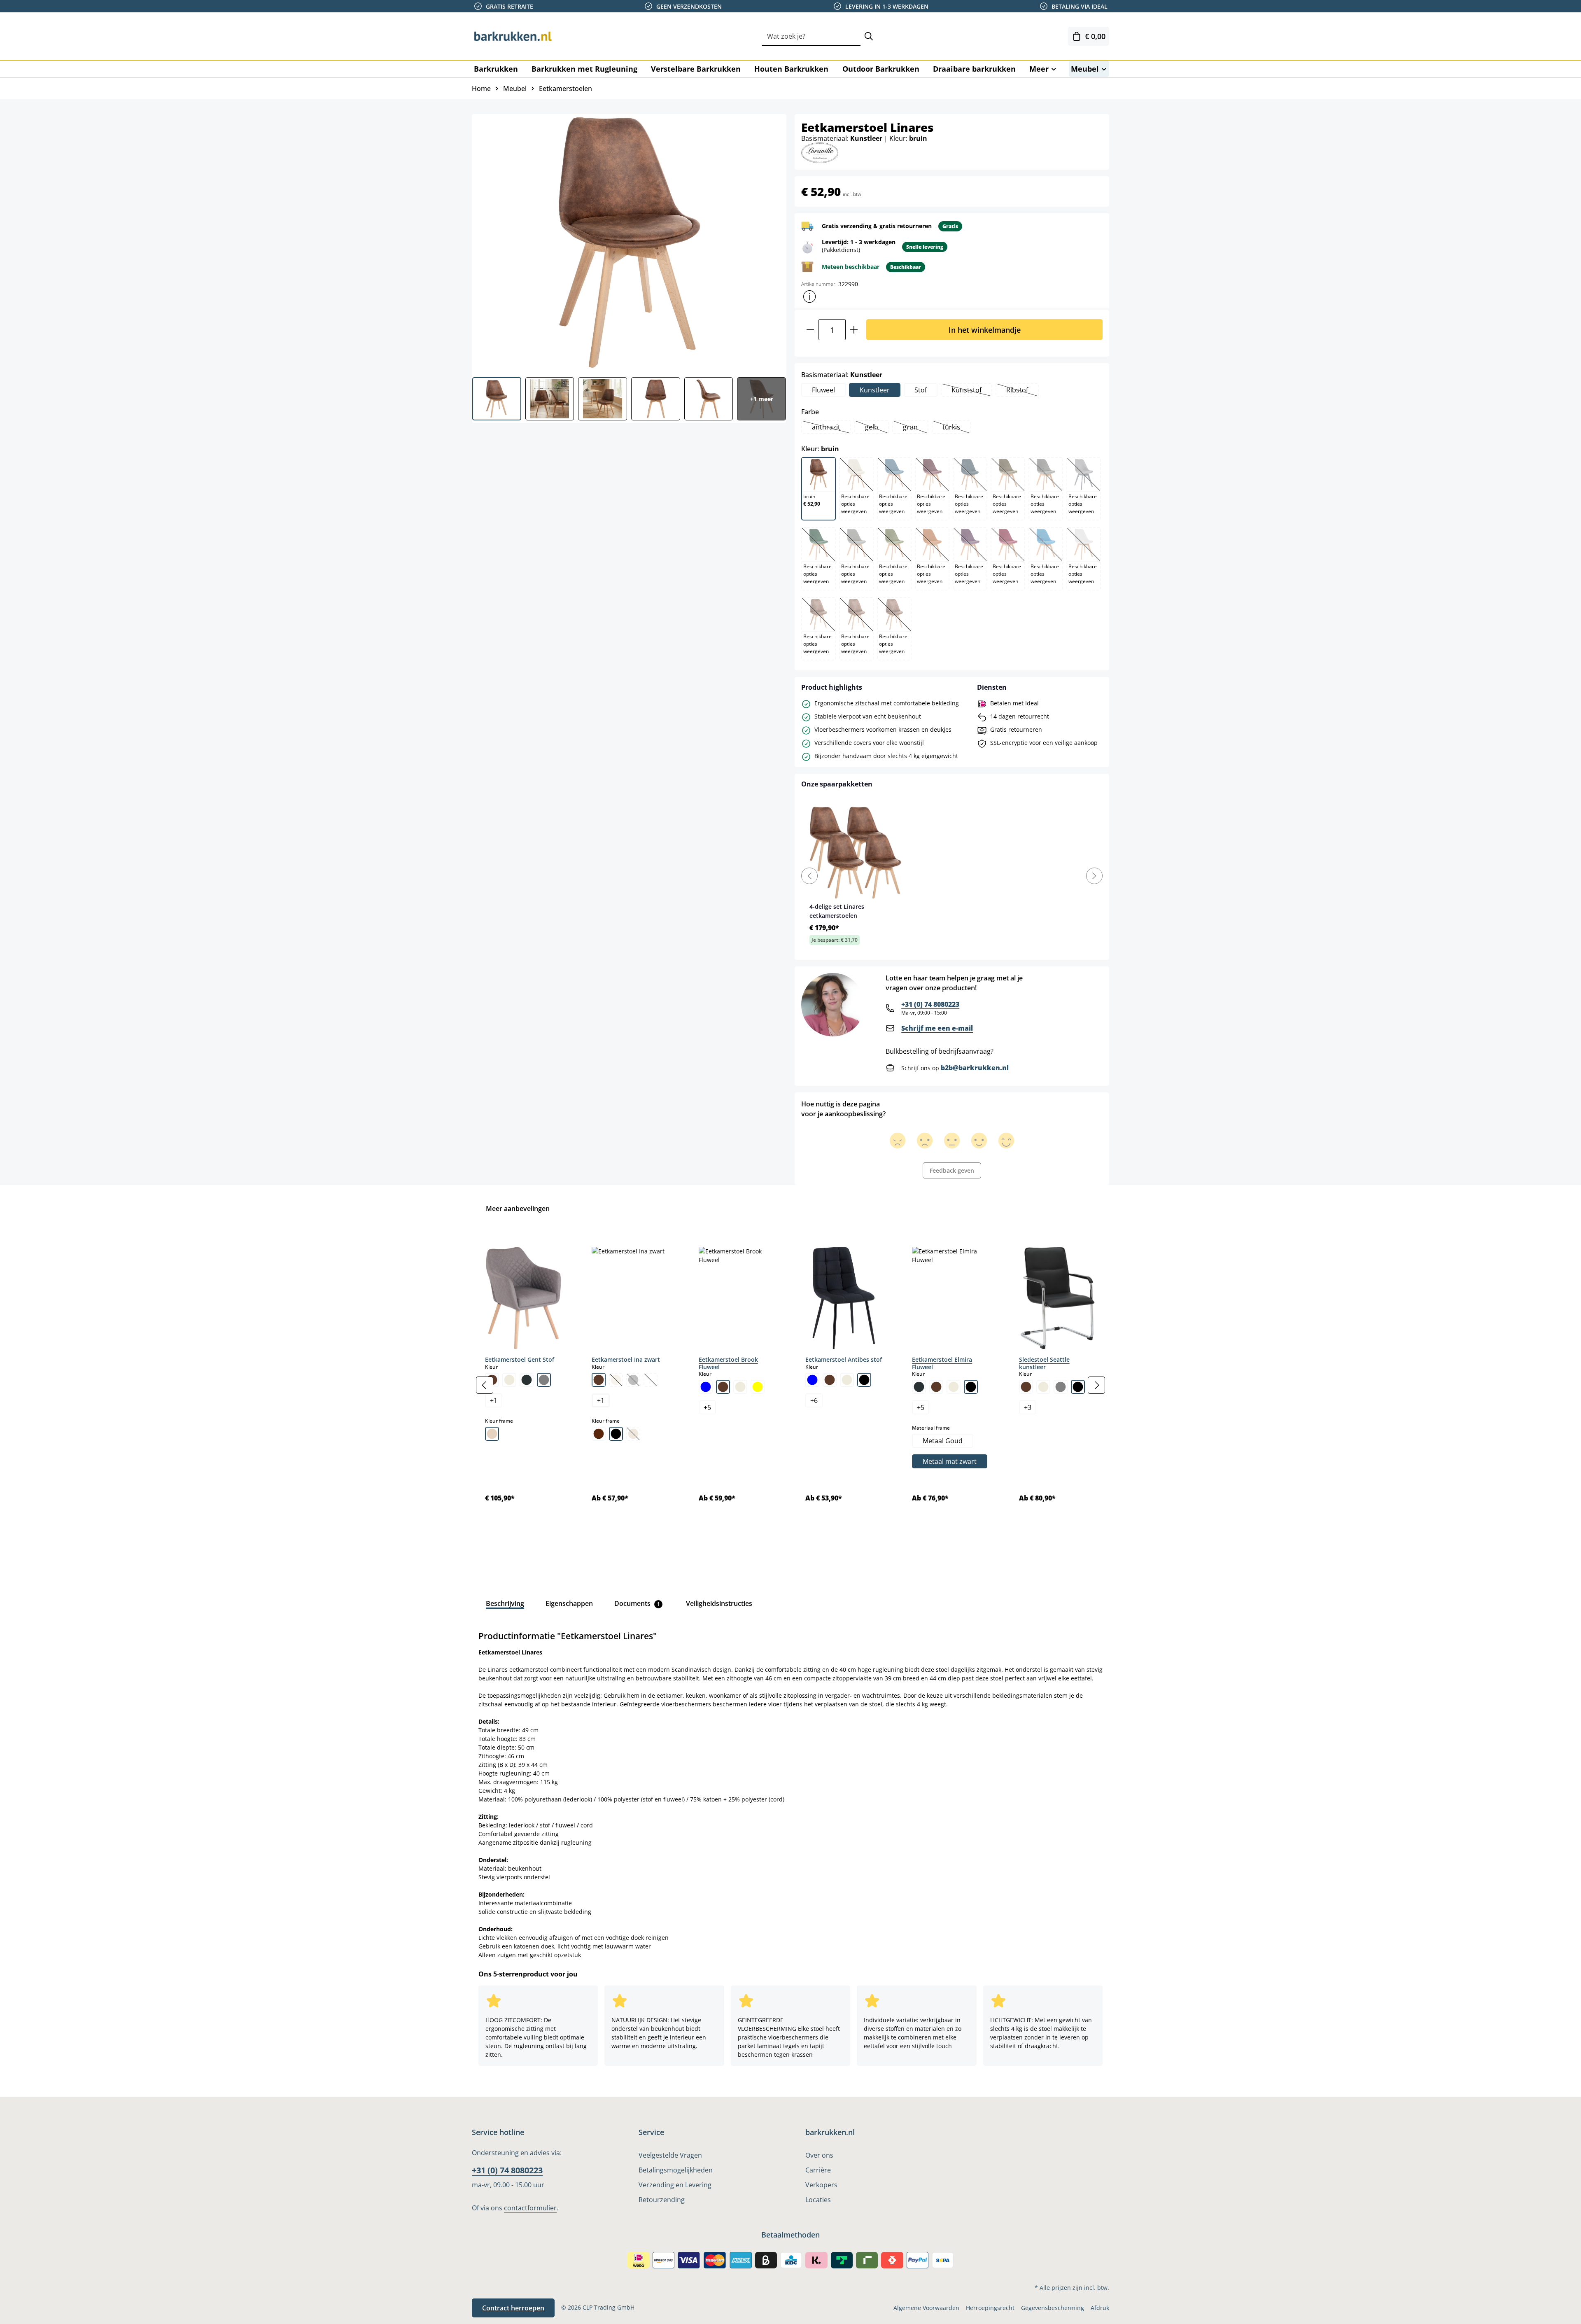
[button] (809, 296)
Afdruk (1100, 2308)
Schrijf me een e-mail (937, 1028)
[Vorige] (485, 1385)
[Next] (1094, 876)
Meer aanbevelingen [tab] (518, 1209)
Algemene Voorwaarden (926, 2308)
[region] (790, 1385)
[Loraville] (820, 152)
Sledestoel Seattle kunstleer (1044, 1363)
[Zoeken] (869, 36)
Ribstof (1022, 391)
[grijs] (544, 1380)
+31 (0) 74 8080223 (930, 1004)
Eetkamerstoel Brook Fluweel (728, 1363)
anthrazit (831, 428)
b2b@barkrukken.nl (975, 1068)
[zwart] (616, 1434)
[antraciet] (919, 1387)
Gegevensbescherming (1053, 2308)
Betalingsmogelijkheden (676, 2170)
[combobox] (811, 36)
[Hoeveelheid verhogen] (854, 330)
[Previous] (809, 876)
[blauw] (706, 1387)
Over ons (819, 2155)
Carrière (818, 2170)
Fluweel (823, 390)
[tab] (505, 1603)
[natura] (492, 1434)
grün (915, 428)
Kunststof (971, 391)
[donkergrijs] (527, 1380)
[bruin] (599, 1380)
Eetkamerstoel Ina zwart (626, 1359)
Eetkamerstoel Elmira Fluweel (942, 1363)
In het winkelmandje (985, 330)
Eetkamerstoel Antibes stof (844, 1359)
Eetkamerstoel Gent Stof (520, 1359)
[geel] (758, 1387)
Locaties (818, 2200)
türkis (956, 428)
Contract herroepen (513, 2308)
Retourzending (662, 2200)
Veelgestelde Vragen (670, 2155)
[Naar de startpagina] (513, 36)
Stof (921, 390)
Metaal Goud (943, 1441)
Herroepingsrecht (990, 2308)
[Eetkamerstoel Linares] (629, 243)
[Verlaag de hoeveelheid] (810, 330)
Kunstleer (875, 390)
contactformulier (530, 2208)
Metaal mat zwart (950, 1461)
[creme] (509, 1380)
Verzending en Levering (675, 2185)
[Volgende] (1096, 1385)
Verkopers (821, 2185)
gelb (877, 428)
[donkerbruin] (599, 1434)
